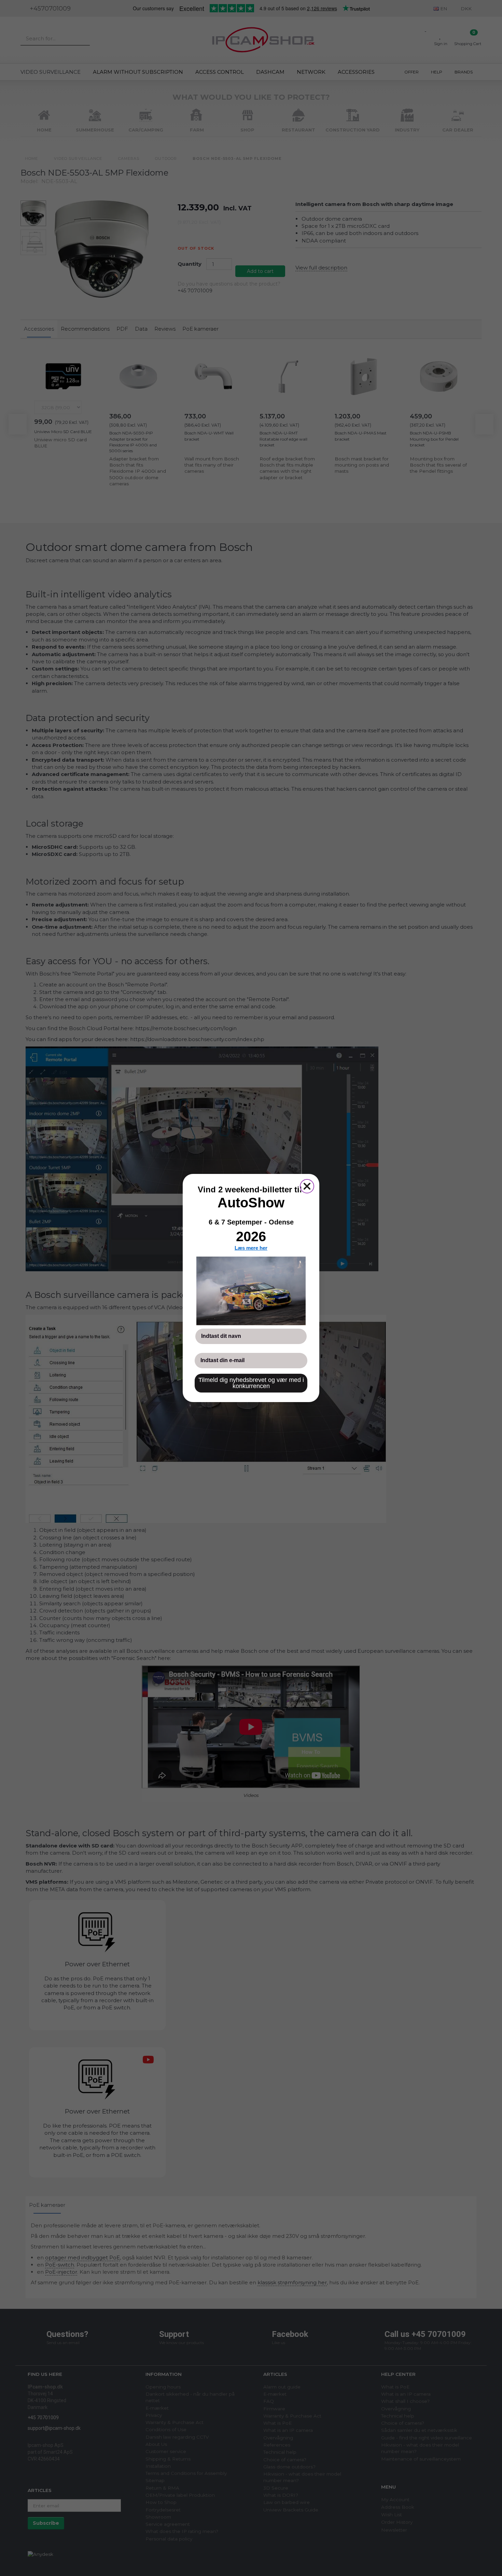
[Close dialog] (307, 1186)
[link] (251, 1291)
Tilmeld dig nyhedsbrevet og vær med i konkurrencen (251, 1383)
